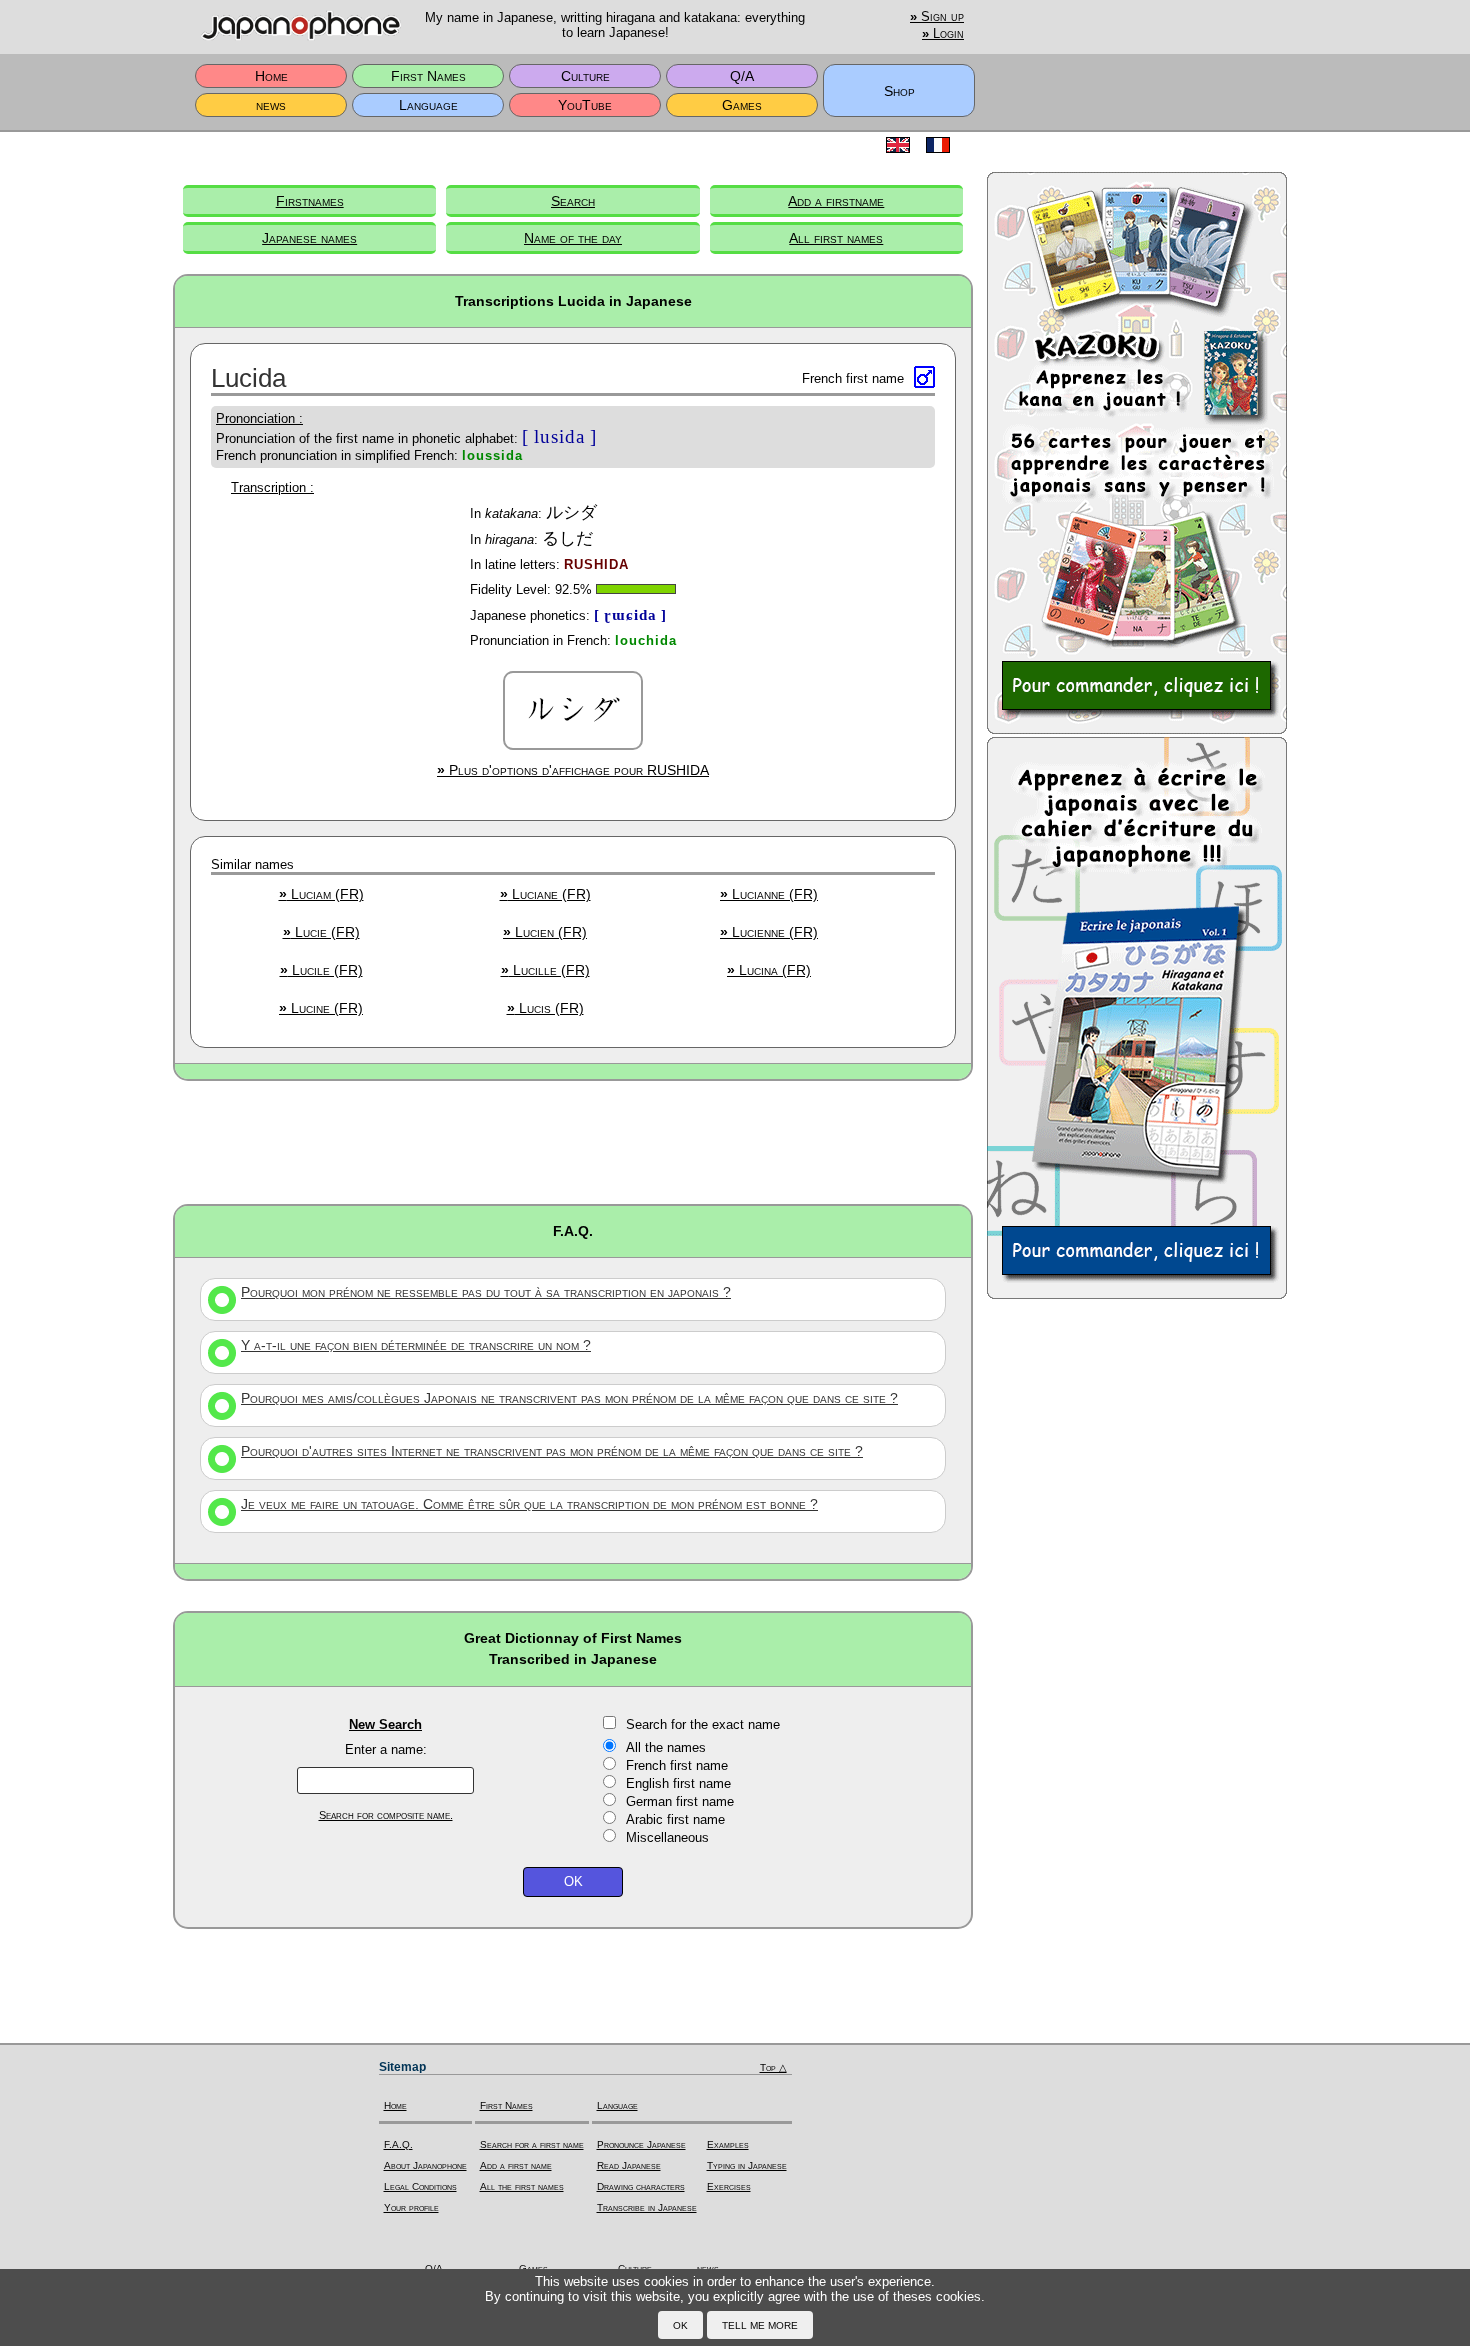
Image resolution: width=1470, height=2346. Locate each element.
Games (742, 105)
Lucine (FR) (321, 1008)
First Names (428, 76)
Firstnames (310, 201)
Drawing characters (641, 2186)
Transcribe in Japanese (647, 2207)
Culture (585, 76)
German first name (680, 1801)
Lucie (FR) (321, 932)
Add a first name (516, 2165)
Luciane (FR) (545, 894)
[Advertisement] (573, 1141)
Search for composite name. (386, 1815)
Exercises (729, 2186)
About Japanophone (425, 2165)
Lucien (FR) (545, 932)
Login (943, 34)
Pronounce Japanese (641, 2144)
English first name (678, 1783)
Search (573, 201)
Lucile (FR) (321, 970)
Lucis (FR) (545, 1008)
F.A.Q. (398, 2144)
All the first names (522, 2186)
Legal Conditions (420, 2186)
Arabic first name (675, 1819)
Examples (728, 2144)
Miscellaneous (667, 1837)
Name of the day (573, 238)
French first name (677, 1765)
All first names (836, 238)
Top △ (773, 2067)
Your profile (411, 2207)
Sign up (937, 17)
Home (271, 76)
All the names (666, 1747)
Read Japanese (629, 2165)
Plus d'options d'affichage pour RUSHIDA (573, 770)
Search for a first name (532, 2144)
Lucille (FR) (545, 970)
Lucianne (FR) (769, 894)
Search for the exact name (703, 1724)
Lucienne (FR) (769, 932)
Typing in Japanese (747, 2165)
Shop (899, 91)
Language (428, 105)
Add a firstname (836, 201)
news (271, 105)
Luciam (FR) (321, 894)
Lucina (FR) (769, 970)
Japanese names (309, 238)
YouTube (585, 105)
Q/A (742, 76)
